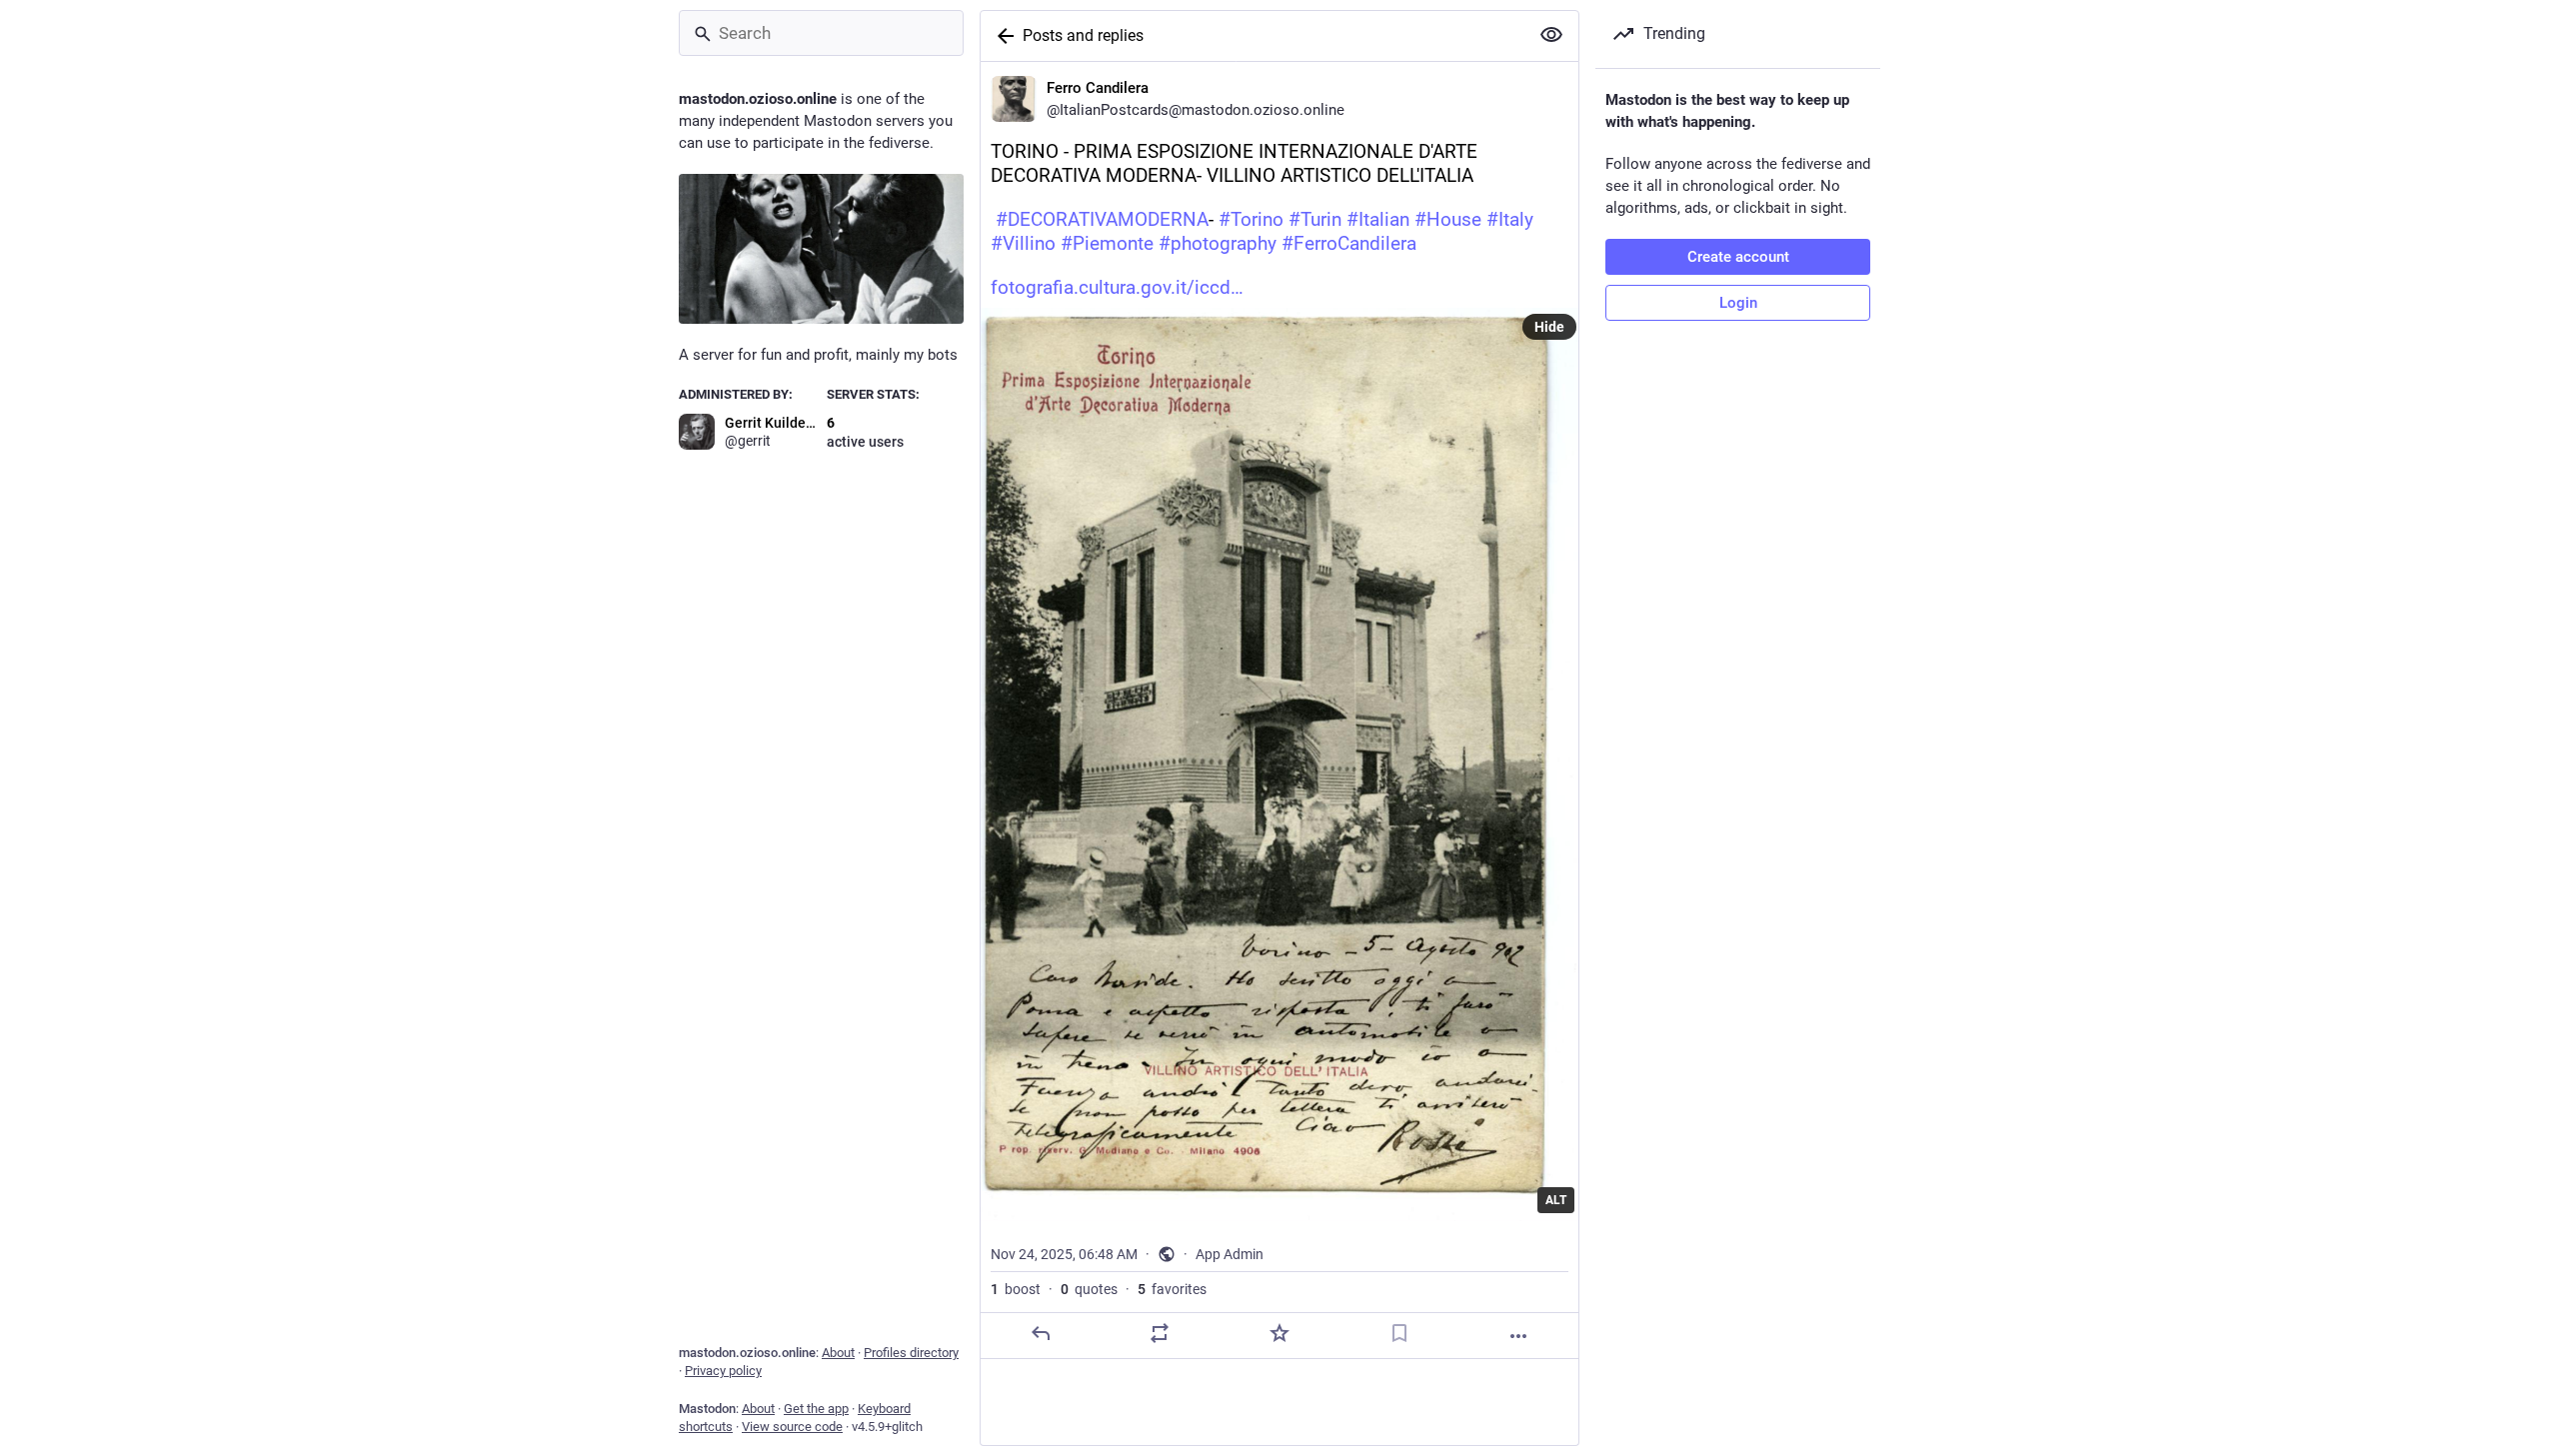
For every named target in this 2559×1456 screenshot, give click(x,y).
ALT (1556, 1200)
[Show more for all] (1551, 35)
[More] (1518, 1336)
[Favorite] (1279, 1333)
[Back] (1002, 36)
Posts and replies (1083, 35)
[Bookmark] (1399, 1333)
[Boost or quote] (1160, 1333)
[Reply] (1041, 1333)
